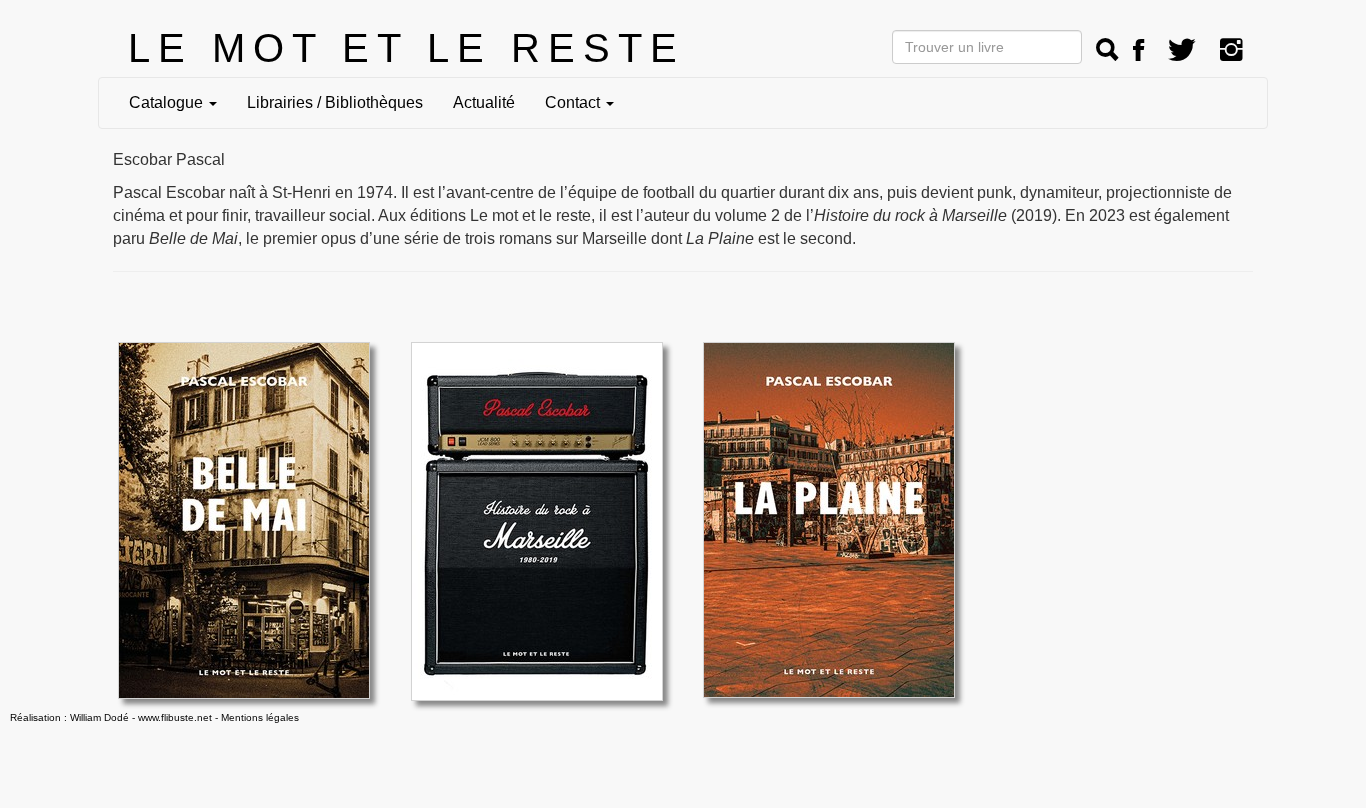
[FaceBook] (1138, 50)
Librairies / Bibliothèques (335, 102)
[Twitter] (1182, 50)
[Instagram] (1231, 50)
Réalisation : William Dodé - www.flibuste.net (111, 717)
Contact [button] (574, 102)
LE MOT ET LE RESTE (406, 48)
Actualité (484, 102)
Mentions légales (260, 717)
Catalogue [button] (168, 102)
